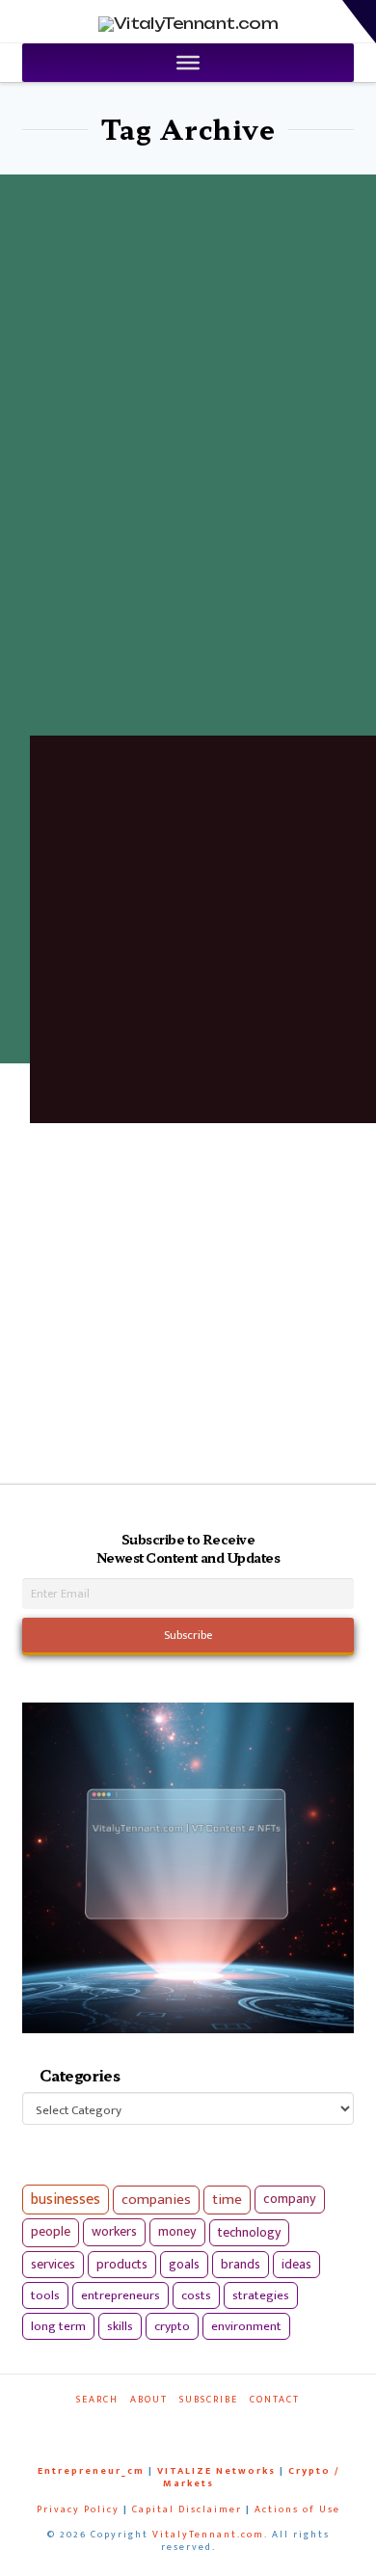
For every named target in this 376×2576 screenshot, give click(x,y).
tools (45, 2295)
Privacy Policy (78, 2509)
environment (246, 2326)
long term (58, 2326)
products (122, 2264)
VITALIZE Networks (216, 2471)
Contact (275, 2400)
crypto (172, 2326)
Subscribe (209, 2400)
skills (120, 2326)
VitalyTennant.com (208, 2535)
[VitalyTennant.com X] (179, 2426)
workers (114, 2232)
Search (97, 2400)
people (51, 2232)
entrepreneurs (121, 2295)
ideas (296, 2265)
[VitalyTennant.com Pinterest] (202, 2426)
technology (249, 2232)
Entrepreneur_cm (91, 2471)
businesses (66, 2200)
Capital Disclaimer (187, 2509)
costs (196, 2295)
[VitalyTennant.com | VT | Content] (227, 2426)
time (227, 2200)
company (290, 2199)
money (177, 2232)
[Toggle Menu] (188, 63)
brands (241, 2265)
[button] (359, 22)
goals (184, 2265)
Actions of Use (297, 2509)
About (149, 2400)
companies (156, 2200)
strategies (261, 2295)
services (53, 2264)
